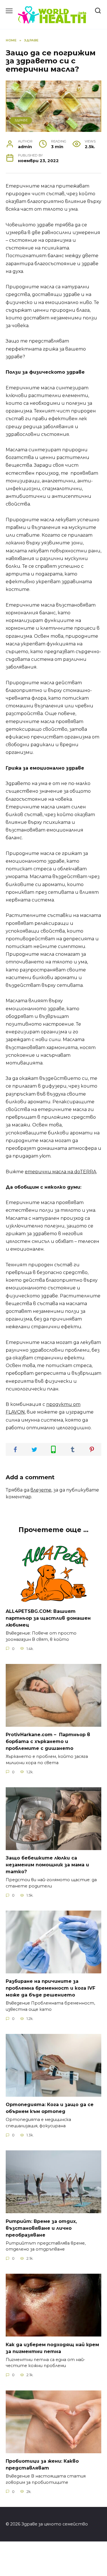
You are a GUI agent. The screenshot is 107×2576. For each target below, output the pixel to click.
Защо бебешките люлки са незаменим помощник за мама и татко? (47, 1865)
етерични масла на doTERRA (61, 1172)
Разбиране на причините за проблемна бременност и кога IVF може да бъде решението (51, 1988)
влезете (41, 1490)
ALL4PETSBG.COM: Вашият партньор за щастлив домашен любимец (48, 1618)
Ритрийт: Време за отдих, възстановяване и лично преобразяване (41, 2228)
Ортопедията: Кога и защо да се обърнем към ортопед (50, 2108)
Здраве (21, 120)
